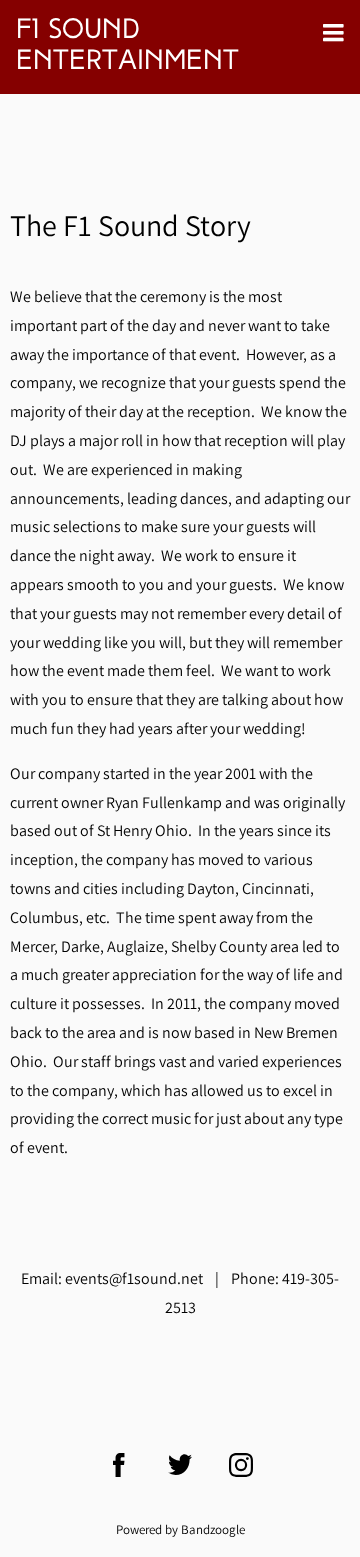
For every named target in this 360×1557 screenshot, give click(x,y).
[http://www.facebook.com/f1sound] (119, 1465)
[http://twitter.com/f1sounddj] (180, 1465)
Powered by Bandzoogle (180, 1529)
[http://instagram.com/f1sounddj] (241, 1465)
